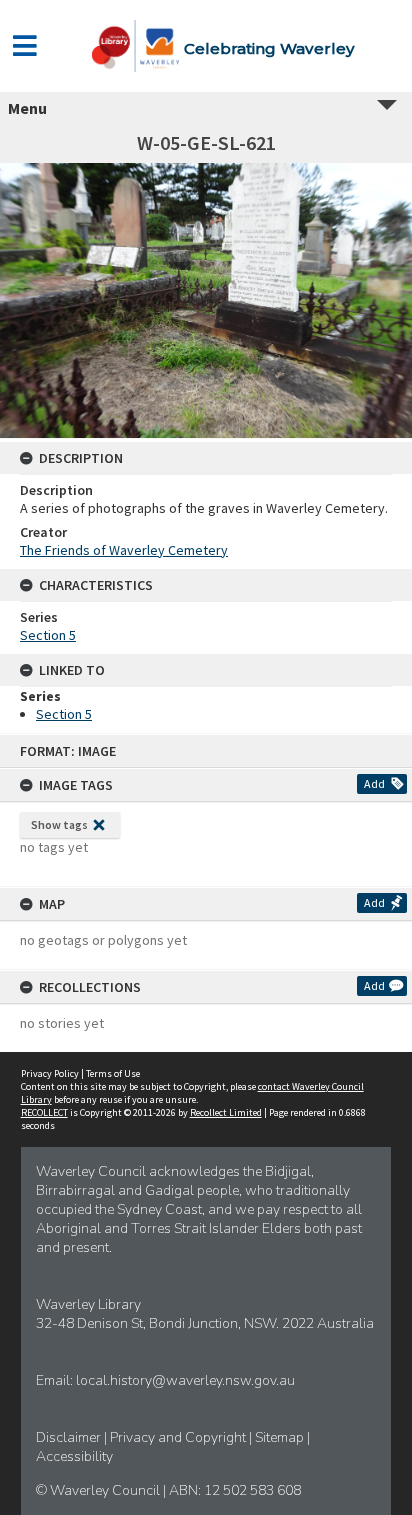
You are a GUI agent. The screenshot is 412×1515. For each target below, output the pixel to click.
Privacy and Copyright (179, 1437)
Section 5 (48, 635)
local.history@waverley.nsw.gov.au (185, 1380)
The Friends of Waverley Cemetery (124, 550)
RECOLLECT (44, 1112)
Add (374, 783)
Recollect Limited (226, 1112)
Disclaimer (70, 1437)
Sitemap (281, 1437)
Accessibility (74, 1456)
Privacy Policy (50, 1073)
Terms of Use (113, 1073)
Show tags (59, 824)
